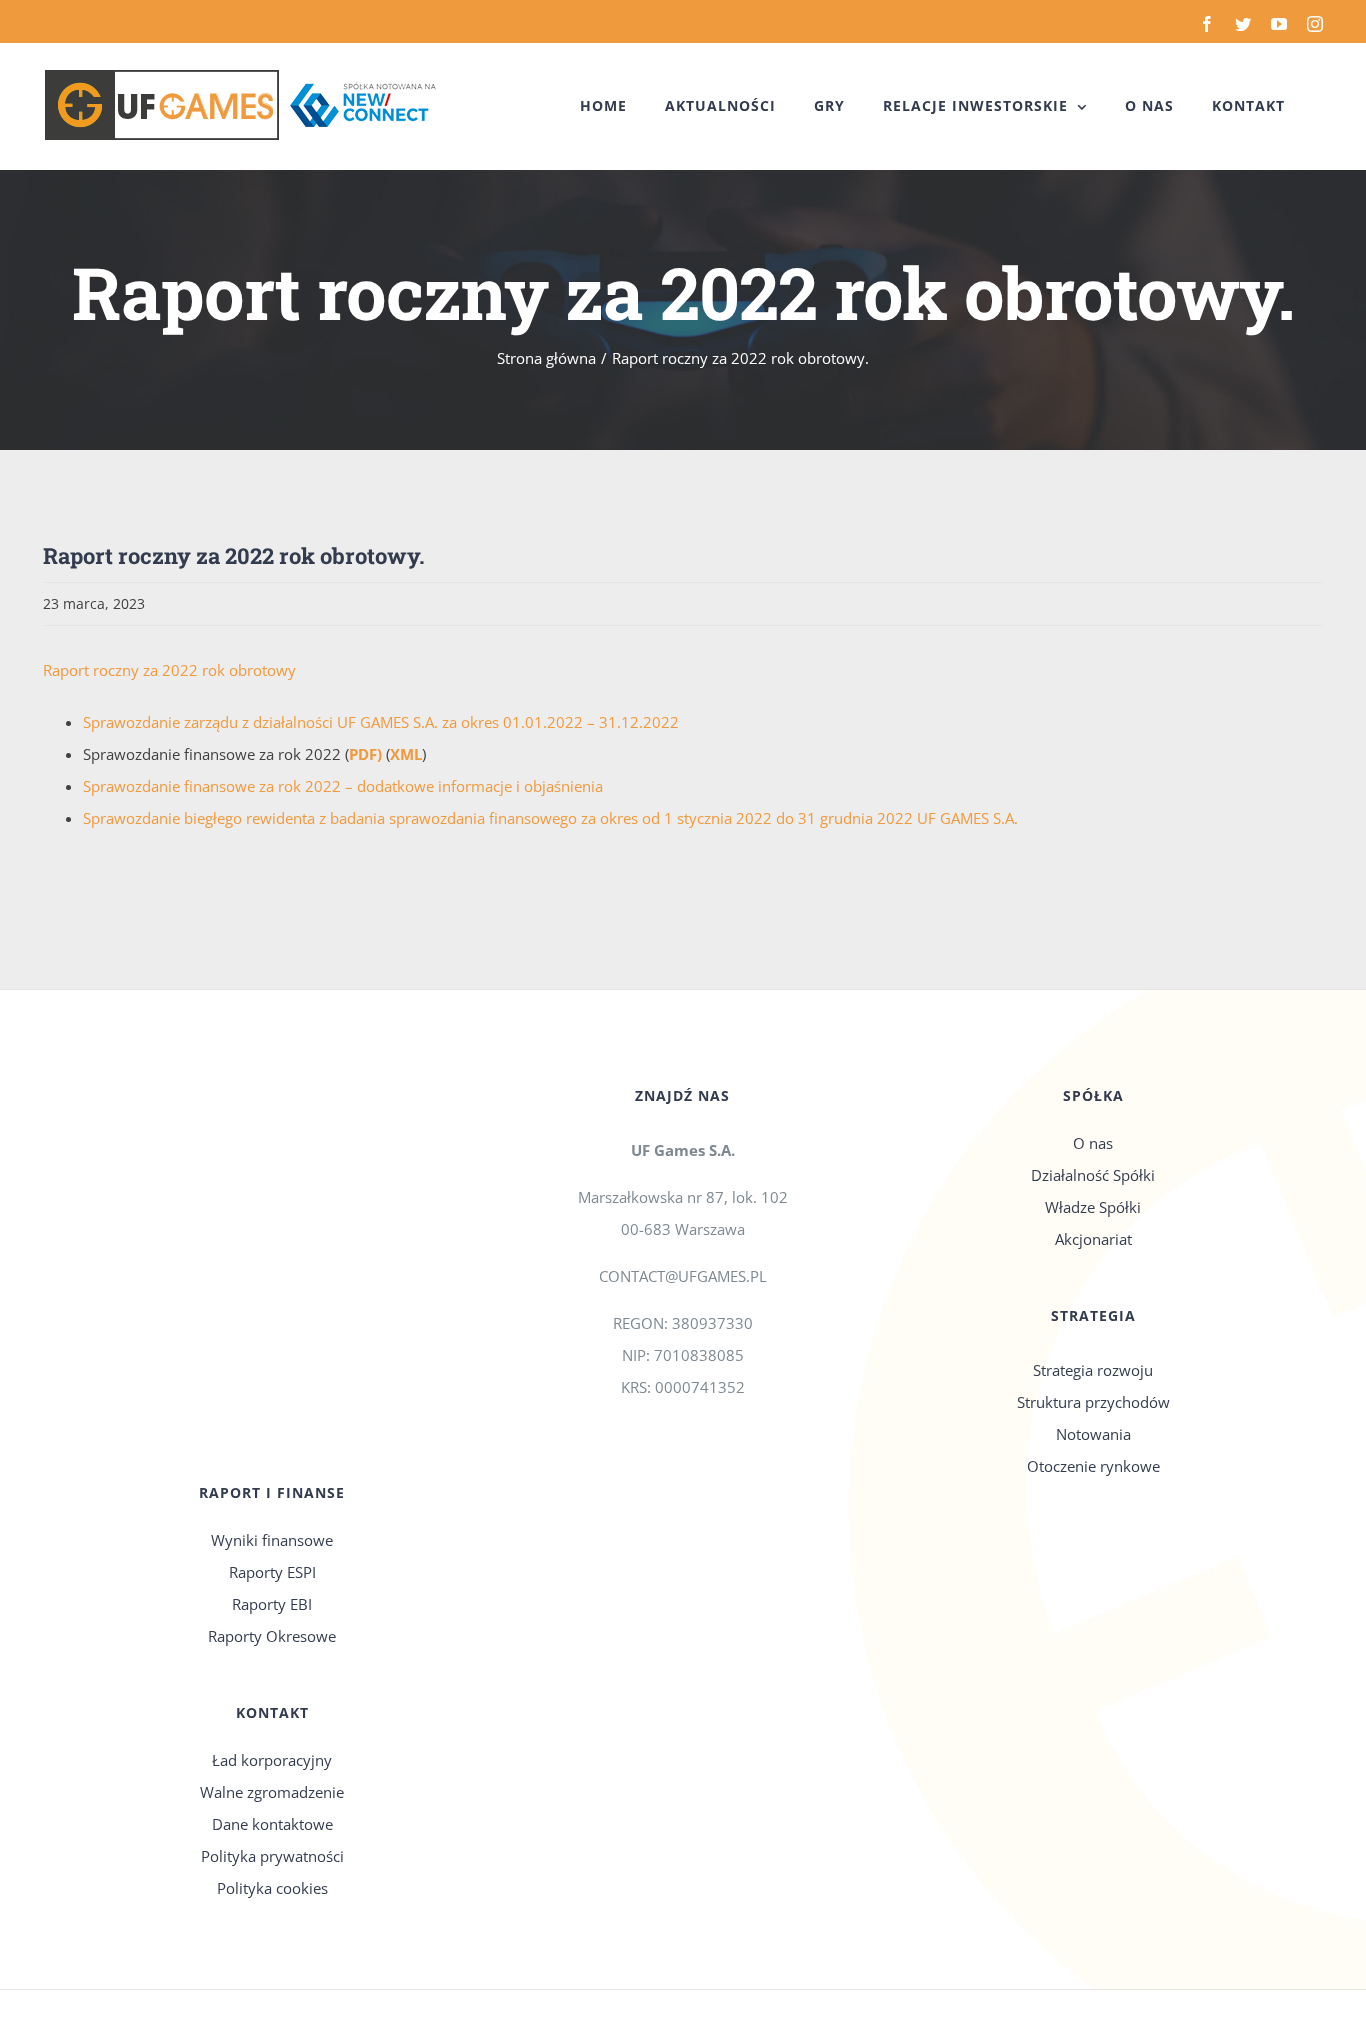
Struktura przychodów (1093, 1402)
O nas (1093, 1143)
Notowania (1093, 1434)
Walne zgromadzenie (272, 1792)
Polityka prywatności (272, 1856)
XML (406, 754)
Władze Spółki (1093, 1207)
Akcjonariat (1093, 1239)
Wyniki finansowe (272, 1540)
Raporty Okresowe (272, 1636)
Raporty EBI (272, 1604)
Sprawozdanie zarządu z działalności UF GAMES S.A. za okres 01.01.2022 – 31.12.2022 (381, 722)
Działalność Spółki (1093, 1175)
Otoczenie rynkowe (1093, 1466)
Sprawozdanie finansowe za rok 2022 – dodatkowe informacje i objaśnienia (343, 786)
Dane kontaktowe (272, 1824)
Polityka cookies (272, 1888)
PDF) (365, 754)
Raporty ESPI (272, 1572)
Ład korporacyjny (272, 1760)
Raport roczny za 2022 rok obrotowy (169, 670)
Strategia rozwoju (1093, 1370)
